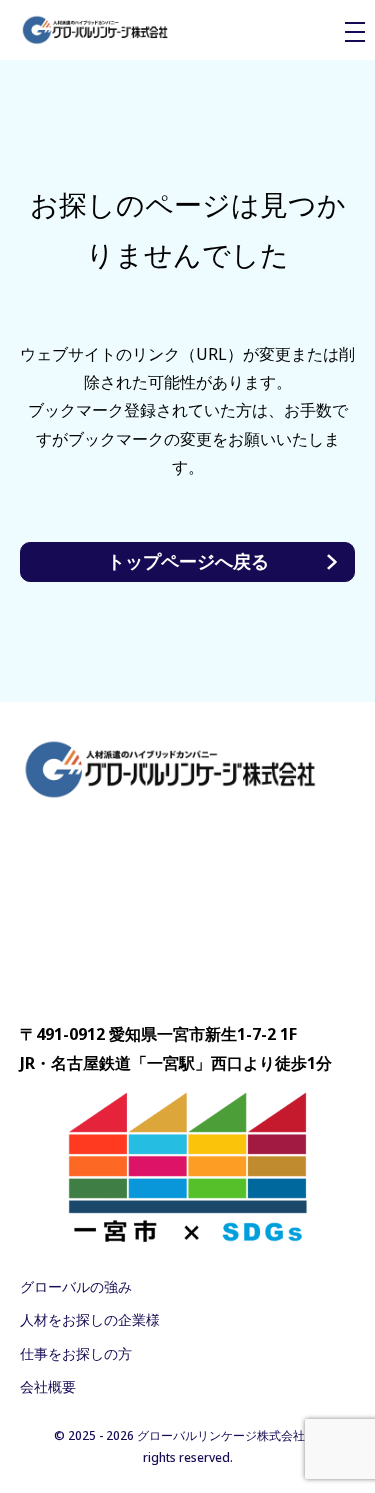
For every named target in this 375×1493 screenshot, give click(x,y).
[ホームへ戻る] (95, 30)
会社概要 (48, 1386)
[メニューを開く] (355, 32)
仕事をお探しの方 (76, 1353)
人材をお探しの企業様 (90, 1319)
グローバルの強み (76, 1286)
